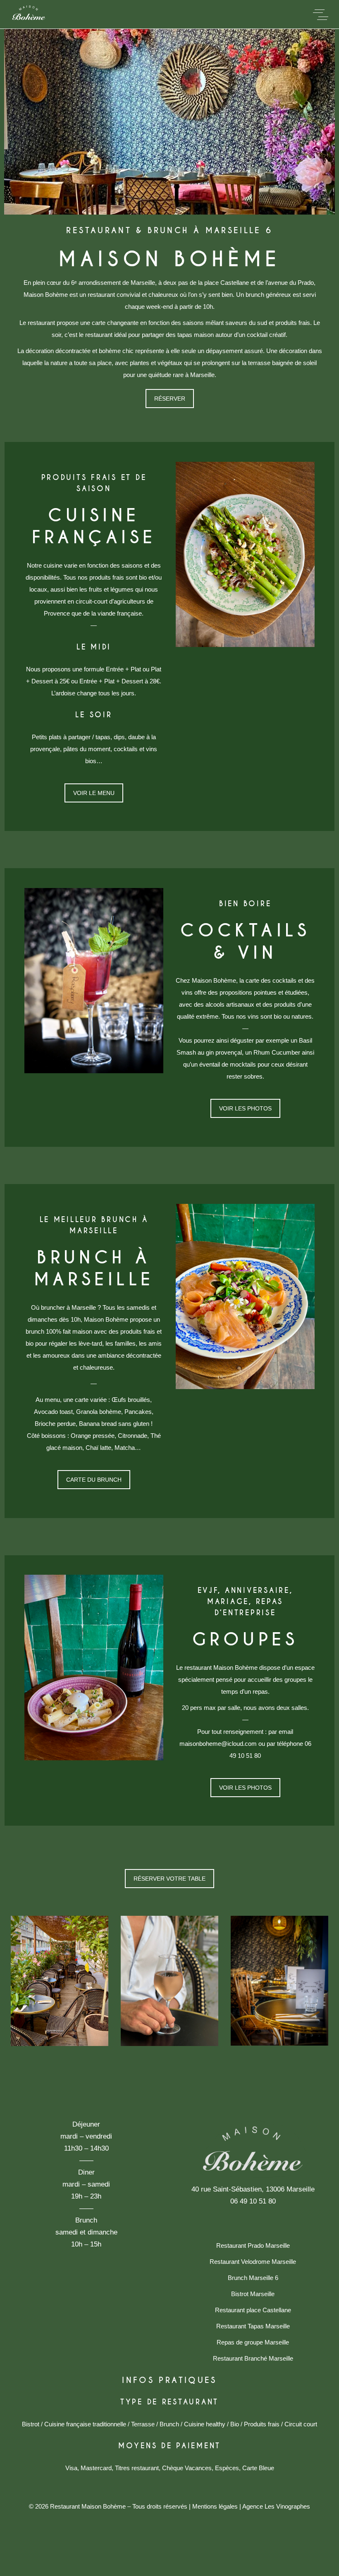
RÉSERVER (170, 399)
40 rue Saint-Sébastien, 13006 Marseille (253, 2189)
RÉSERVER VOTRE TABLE (169, 1879)
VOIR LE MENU (94, 793)
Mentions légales (215, 2506)
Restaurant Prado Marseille (253, 2245)
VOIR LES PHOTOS (245, 1108)
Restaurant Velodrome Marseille (253, 2262)
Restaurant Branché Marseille (253, 2358)
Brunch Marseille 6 (253, 2278)
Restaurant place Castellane (253, 2310)
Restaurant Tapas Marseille (253, 2326)
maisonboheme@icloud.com (218, 1744)
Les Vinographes (287, 2506)
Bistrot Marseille (253, 2294)
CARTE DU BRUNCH (94, 1480)
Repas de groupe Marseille (253, 2342)
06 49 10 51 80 (253, 2201)
